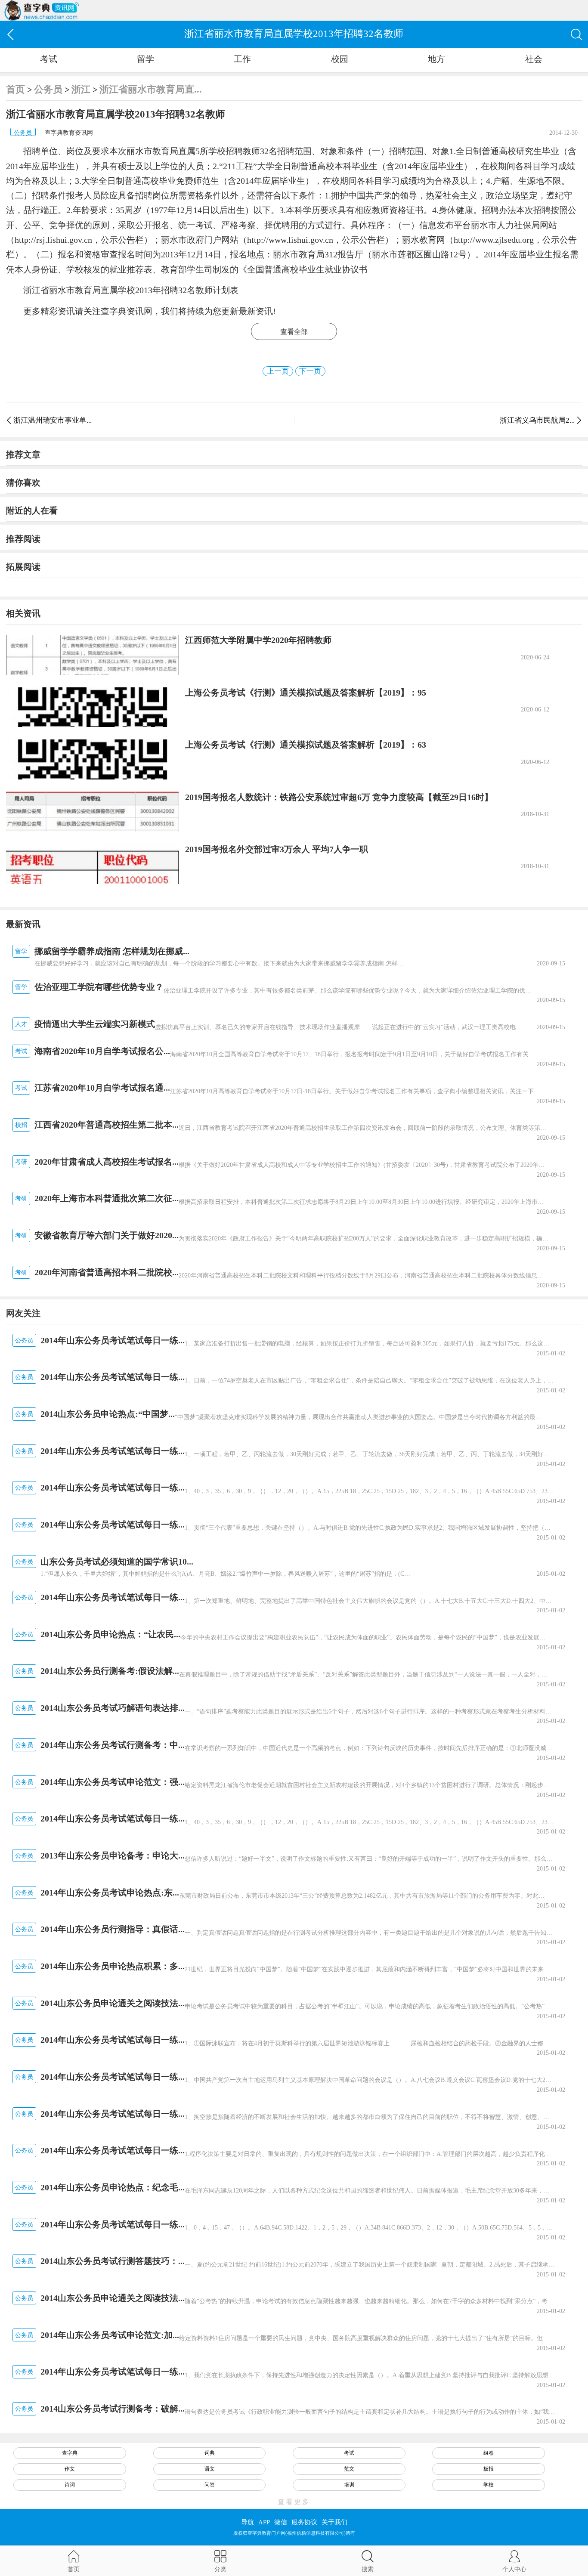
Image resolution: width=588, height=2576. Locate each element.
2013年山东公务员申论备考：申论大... (113, 1855)
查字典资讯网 (127, 311)
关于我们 (334, 2522)
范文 (349, 2469)
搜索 (368, 2569)
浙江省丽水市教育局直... (151, 89)
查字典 (70, 2453)
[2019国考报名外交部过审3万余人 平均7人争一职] (92, 864)
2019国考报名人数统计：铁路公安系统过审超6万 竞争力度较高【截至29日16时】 (339, 797)
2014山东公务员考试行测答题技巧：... (113, 2261)
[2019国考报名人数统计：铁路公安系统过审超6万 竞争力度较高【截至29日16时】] (92, 812)
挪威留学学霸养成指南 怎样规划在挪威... (112, 951)
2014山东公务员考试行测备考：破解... (113, 2409)
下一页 (310, 371)
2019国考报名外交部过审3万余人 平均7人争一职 (277, 849)
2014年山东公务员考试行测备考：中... (113, 1745)
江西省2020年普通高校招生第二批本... (107, 1125)
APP (264, 2522)
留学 (145, 59)
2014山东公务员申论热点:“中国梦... (108, 1414)
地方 (436, 59)
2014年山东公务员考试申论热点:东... (110, 1893)
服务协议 (304, 2522)
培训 (349, 2485)
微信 (281, 2522)
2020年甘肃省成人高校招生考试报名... (107, 1162)
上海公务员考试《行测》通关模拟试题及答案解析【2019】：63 (306, 745)
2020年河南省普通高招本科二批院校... (107, 1272)
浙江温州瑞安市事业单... (53, 420)
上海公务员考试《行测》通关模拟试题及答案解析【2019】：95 (306, 693)
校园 (340, 59)
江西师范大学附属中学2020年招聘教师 (258, 640)
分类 (220, 2569)
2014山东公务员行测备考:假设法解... (110, 1671)
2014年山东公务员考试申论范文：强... (113, 1782)
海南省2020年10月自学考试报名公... (102, 1051)
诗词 (70, 2485)
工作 (242, 59)
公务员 (48, 89)
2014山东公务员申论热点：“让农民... (110, 1634)
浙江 (81, 89)
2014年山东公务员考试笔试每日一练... (113, 1340)
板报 (489, 2469)
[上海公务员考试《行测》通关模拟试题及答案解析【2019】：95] (92, 707)
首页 (15, 89)
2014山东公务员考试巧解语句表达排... (113, 1708)
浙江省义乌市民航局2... (537, 420)
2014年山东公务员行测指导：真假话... (113, 1929)
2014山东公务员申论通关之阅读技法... (113, 2003)
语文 (210, 2469)
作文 (70, 2469)
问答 (210, 2485)
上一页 (278, 371)
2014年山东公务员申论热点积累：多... (113, 1966)
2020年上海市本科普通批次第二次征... (107, 1198)
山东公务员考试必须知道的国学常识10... (117, 1562)
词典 (210, 2453)
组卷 (489, 2453)
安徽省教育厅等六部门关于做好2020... (107, 1235)
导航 (248, 2522)
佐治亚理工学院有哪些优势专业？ (99, 987)
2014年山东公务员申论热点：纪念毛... (113, 2187)
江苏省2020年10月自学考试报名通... (102, 1088)
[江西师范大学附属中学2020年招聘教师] (92, 655)
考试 (49, 59)
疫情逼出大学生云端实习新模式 (95, 1024)
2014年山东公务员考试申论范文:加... (110, 2335)
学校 (489, 2485)
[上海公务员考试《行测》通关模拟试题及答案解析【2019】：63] (92, 759)
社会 (534, 59)
